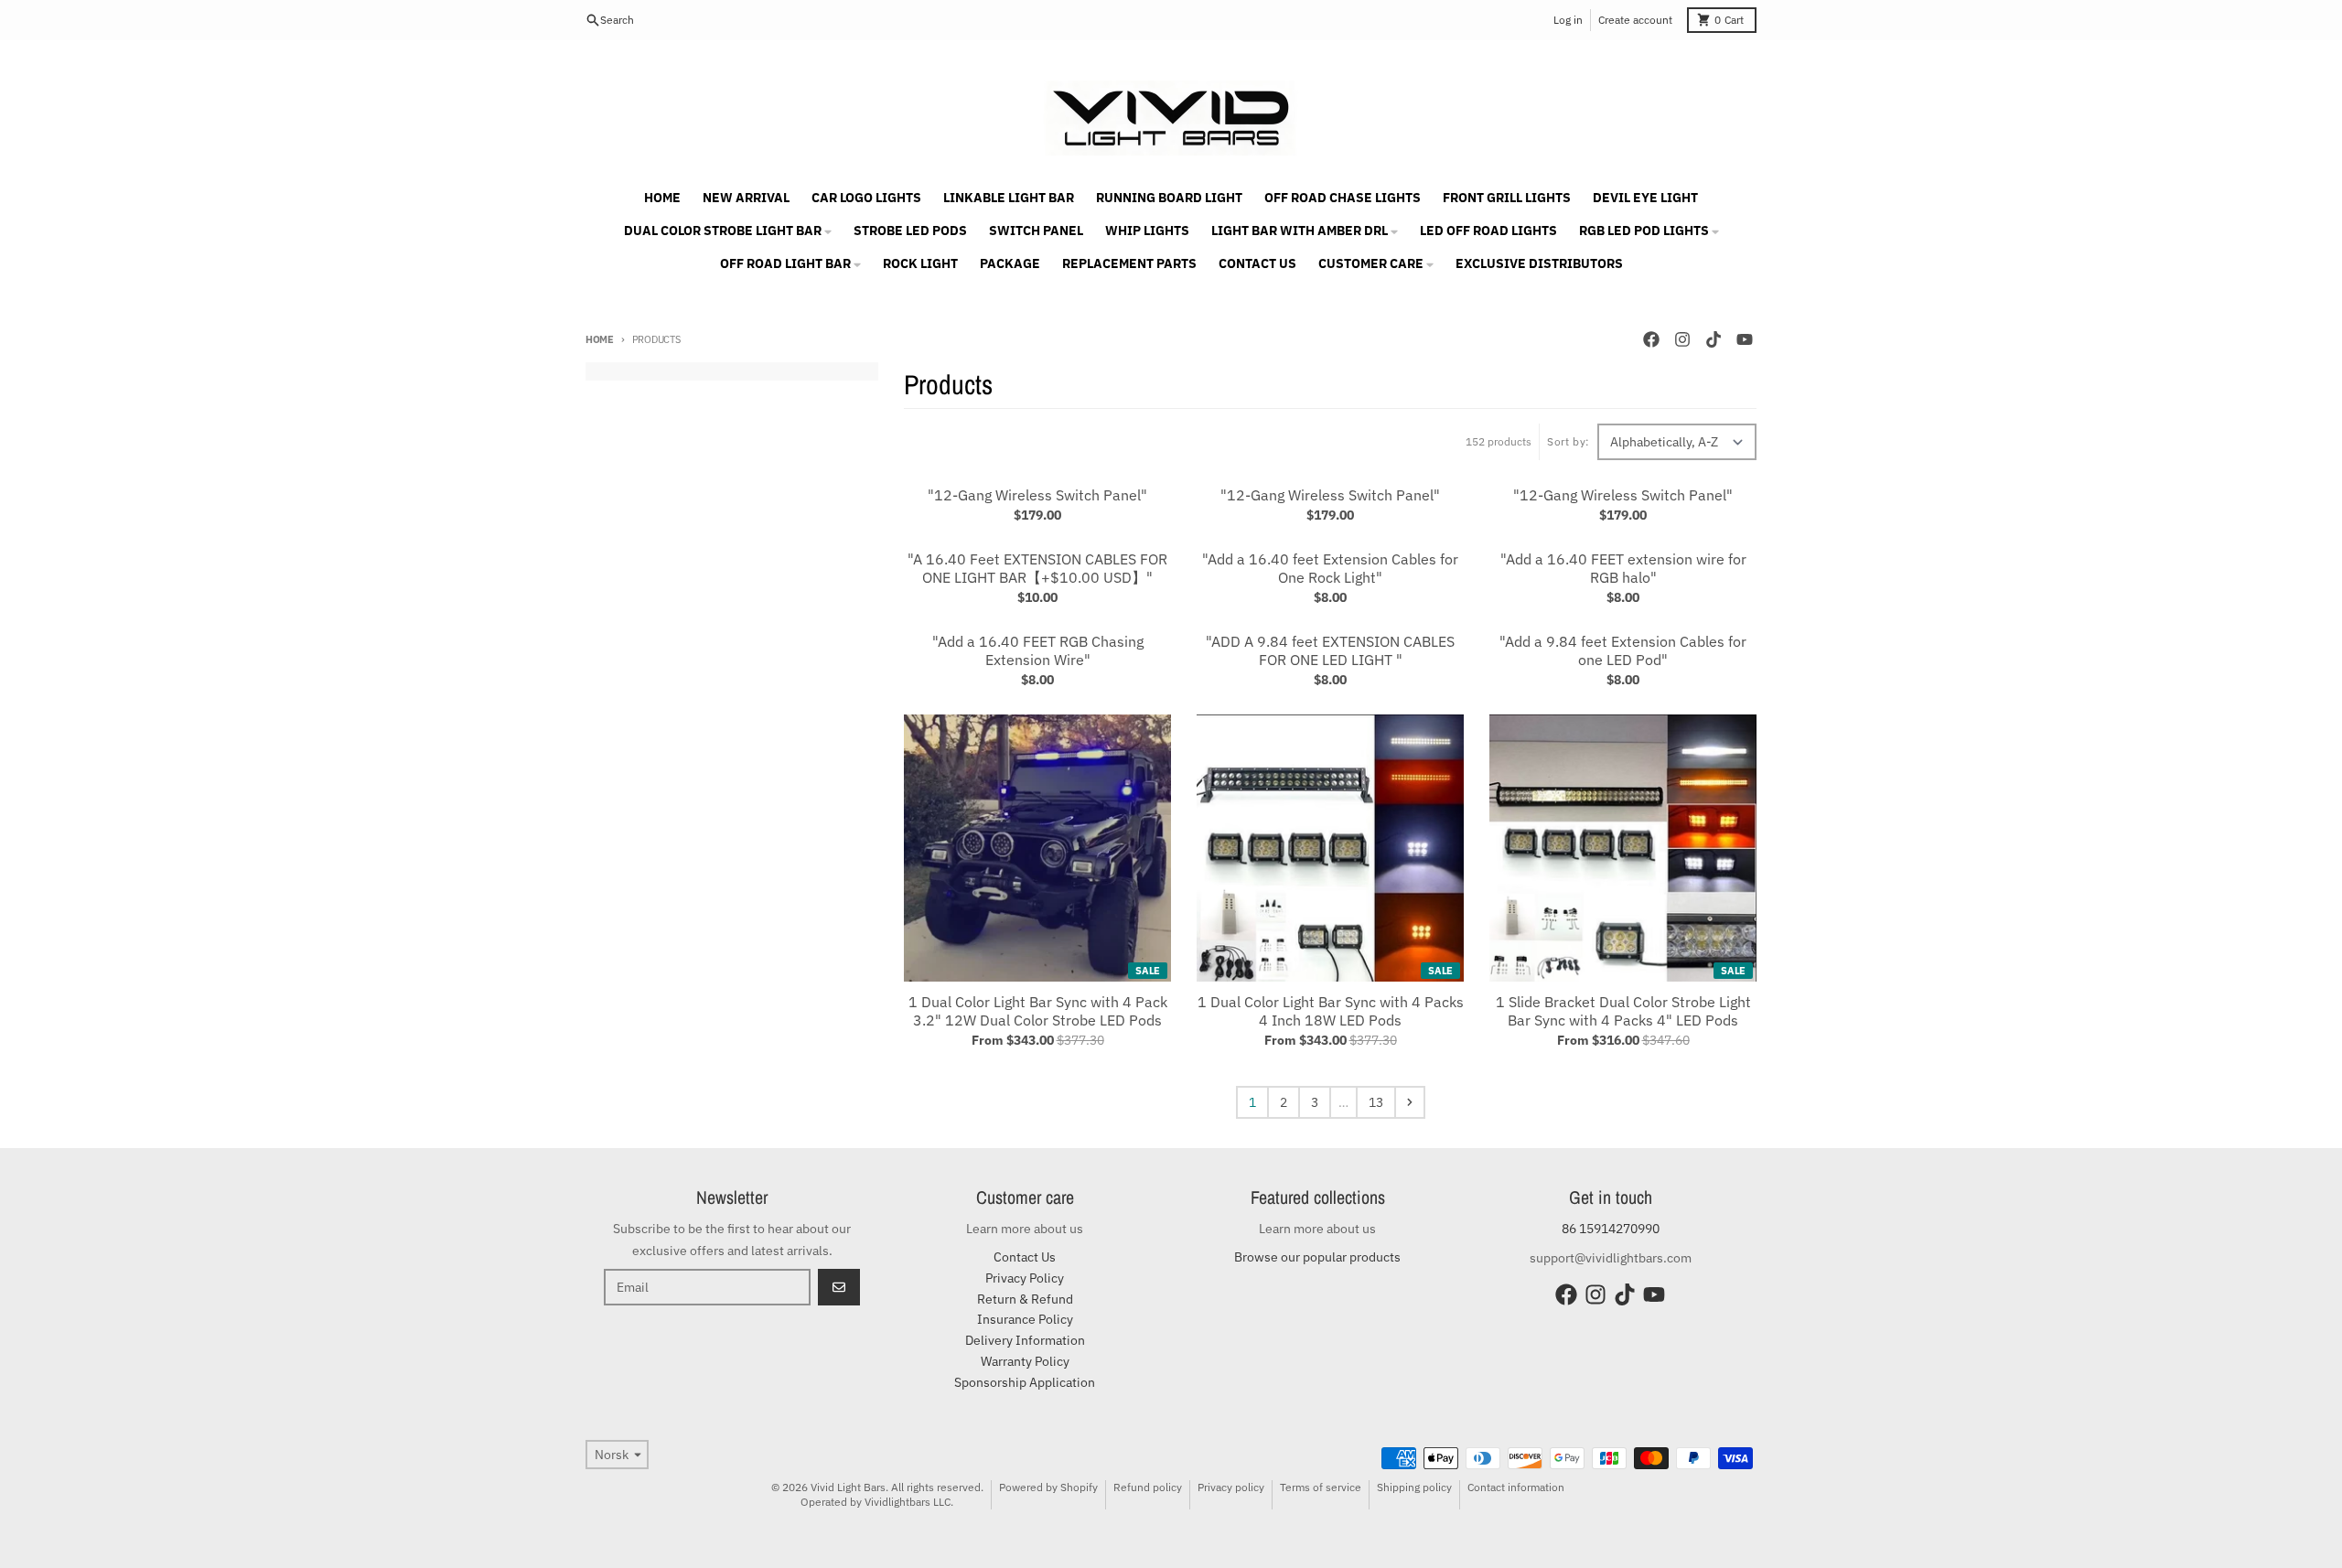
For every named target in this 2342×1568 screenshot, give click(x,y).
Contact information (1516, 1487)
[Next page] (1410, 1102)
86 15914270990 (1611, 1229)
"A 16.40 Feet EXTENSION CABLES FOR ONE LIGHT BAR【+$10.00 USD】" (1037, 568)
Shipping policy (1414, 1487)
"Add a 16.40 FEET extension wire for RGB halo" (1623, 568)
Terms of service (1321, 1487)
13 (1376, 1102)
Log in (1568, 20)
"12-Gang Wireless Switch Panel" (1037, 495)
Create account (1635, 20)
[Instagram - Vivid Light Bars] (1682, 339)
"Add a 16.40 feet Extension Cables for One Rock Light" (1330, 568)
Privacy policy (1231, 1487)
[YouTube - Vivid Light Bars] (1745, 339)
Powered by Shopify (1048, 1487)
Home (600, 339)
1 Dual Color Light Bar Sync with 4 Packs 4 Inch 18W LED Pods (1331, 1011)
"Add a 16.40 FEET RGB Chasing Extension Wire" (1038, 650)
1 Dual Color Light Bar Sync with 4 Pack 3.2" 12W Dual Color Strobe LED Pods (1038, 1011)
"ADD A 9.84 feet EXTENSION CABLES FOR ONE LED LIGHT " (1330, 650)
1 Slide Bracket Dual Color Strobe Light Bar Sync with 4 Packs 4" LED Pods (1623, 1011)
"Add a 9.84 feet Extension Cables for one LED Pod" (1623, 650)
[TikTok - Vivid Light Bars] (1714, 339)
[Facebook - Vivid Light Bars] (1651, 339)
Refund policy (1148, 1487)
